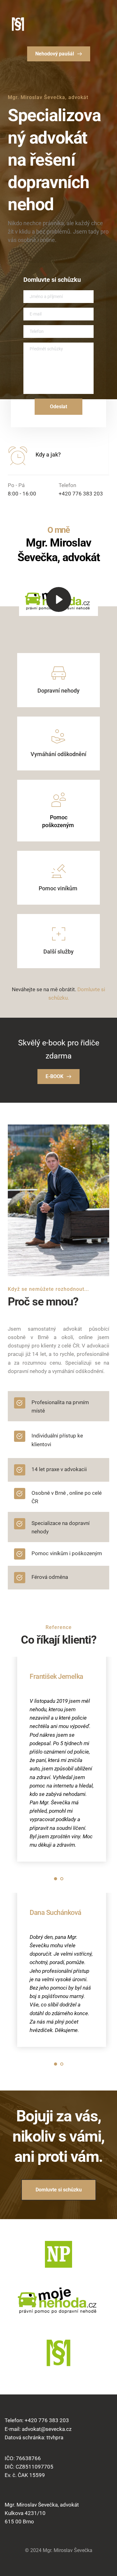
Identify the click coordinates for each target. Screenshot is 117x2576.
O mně (59, 530)
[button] (59, 600)
